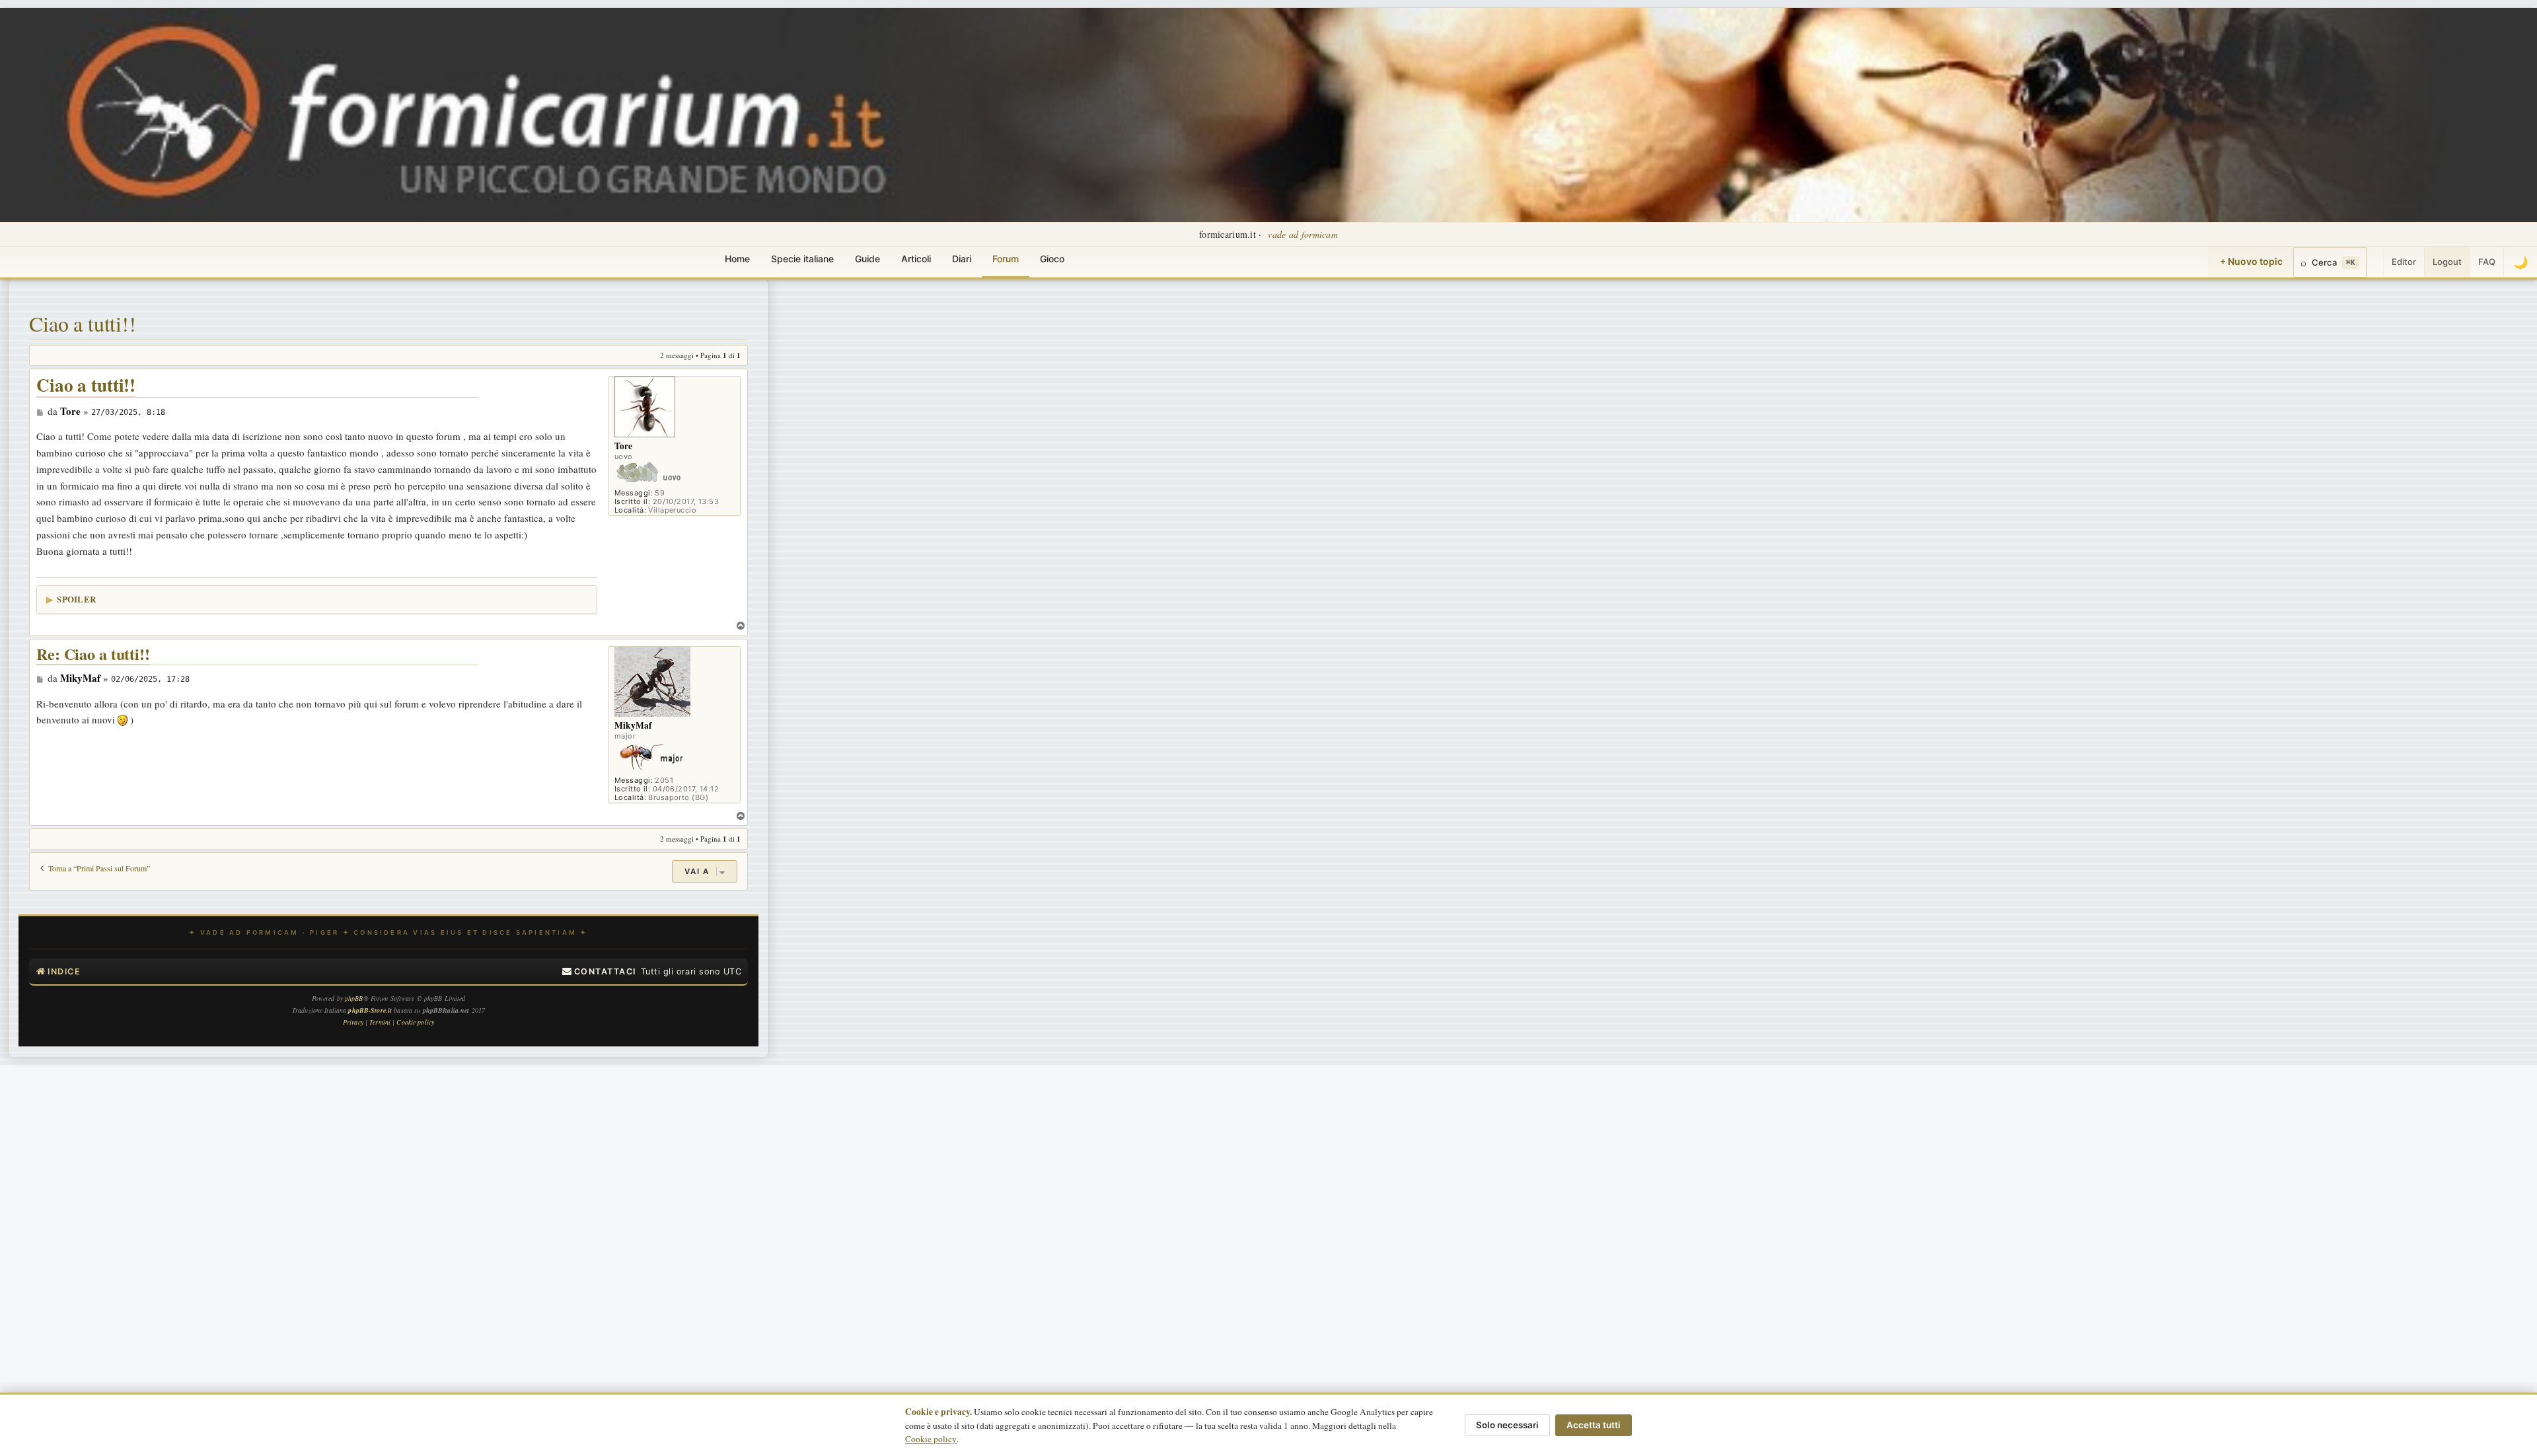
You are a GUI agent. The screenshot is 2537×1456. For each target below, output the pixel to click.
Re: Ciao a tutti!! (93, 654)
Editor (2404, 262)
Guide (867, 259)
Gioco (1052, 259)
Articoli (916, 259)
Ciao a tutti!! (83, 323)
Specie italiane (802, 259)
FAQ (2487, 262)
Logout (2447, 262)
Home (737, 259)
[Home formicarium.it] (1268, 115)
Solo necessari (1507, 1425)
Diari (962, 259)
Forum (1006, 259)
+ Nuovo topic (2251, 261)
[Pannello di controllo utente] (2375, 262)
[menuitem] (599, 972)
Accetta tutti (1594, 1425)
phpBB (354, 998)
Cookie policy (931, 1439)
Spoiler (76, 599)
